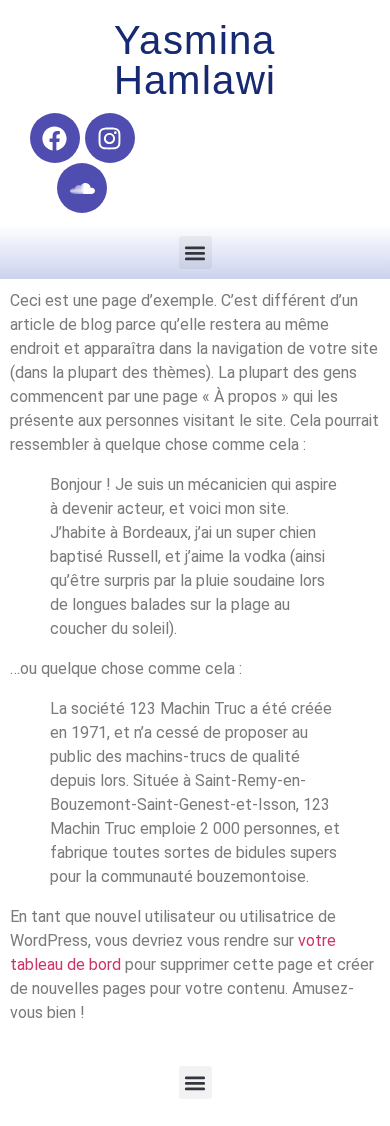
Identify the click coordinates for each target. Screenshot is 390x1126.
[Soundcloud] (82, 188)
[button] (195, 252)
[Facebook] (55, 138)
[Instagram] (110, 138)
